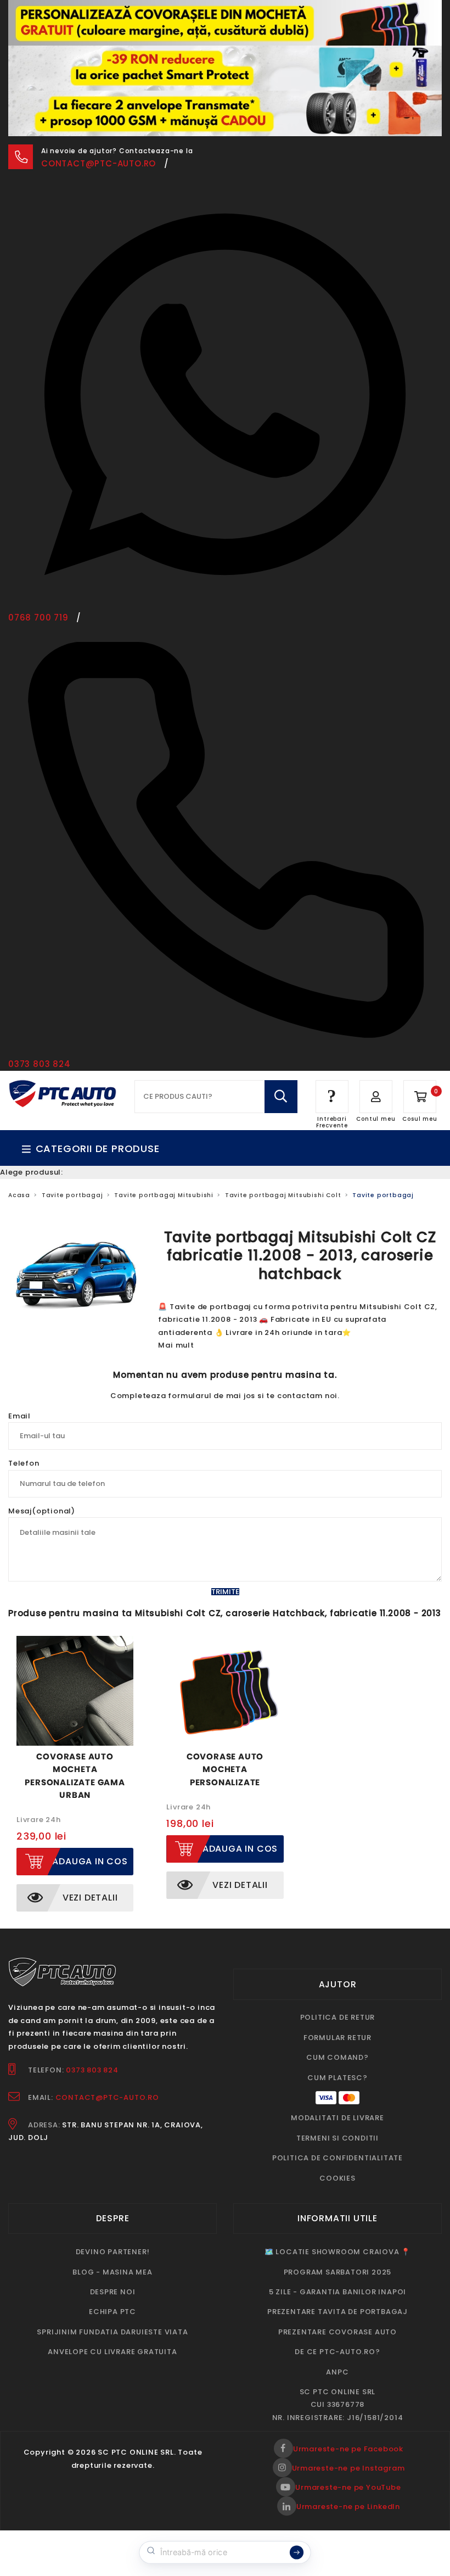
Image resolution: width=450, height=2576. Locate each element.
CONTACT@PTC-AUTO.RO (107, 2097)
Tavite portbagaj (72, 1195)
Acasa (19, 1195)
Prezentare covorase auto (337, 2332)
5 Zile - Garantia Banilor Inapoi (338, 2292)
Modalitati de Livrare (337, 2118)
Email (19, 1416)
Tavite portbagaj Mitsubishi (164, 1195)
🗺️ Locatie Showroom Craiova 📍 (337, 2252)
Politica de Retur (338, 2017)
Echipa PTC (113, 2312)
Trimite (225, 1592)
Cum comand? (337, 2057)
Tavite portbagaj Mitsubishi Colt (283, 1195)
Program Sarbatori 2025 (338, 2272)
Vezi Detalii (90, 1898)
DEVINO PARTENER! (113, 2252)
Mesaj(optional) (42, 1511)
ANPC (337, 2372)
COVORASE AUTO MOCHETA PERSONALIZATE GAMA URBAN (75, 1776)
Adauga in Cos (90, 1861)
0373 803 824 (92, 2070)
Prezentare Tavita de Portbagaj (337, 2312)
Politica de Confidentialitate (337, 2158)
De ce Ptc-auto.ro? (337, 2352)
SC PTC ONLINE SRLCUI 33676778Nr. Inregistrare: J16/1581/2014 (338, 2405)
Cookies (337, 2178)
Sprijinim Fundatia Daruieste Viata (112, 2332)
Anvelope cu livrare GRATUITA (112, 2352)
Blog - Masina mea (113, 2272)
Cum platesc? (337, 2078)
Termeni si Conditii (337, 2138)
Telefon (24, 1463)
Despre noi (113, 2292)
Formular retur (337, 2038)
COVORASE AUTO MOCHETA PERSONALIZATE (225, 1769)
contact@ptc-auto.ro (99, 163)
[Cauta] (281, 1097)
